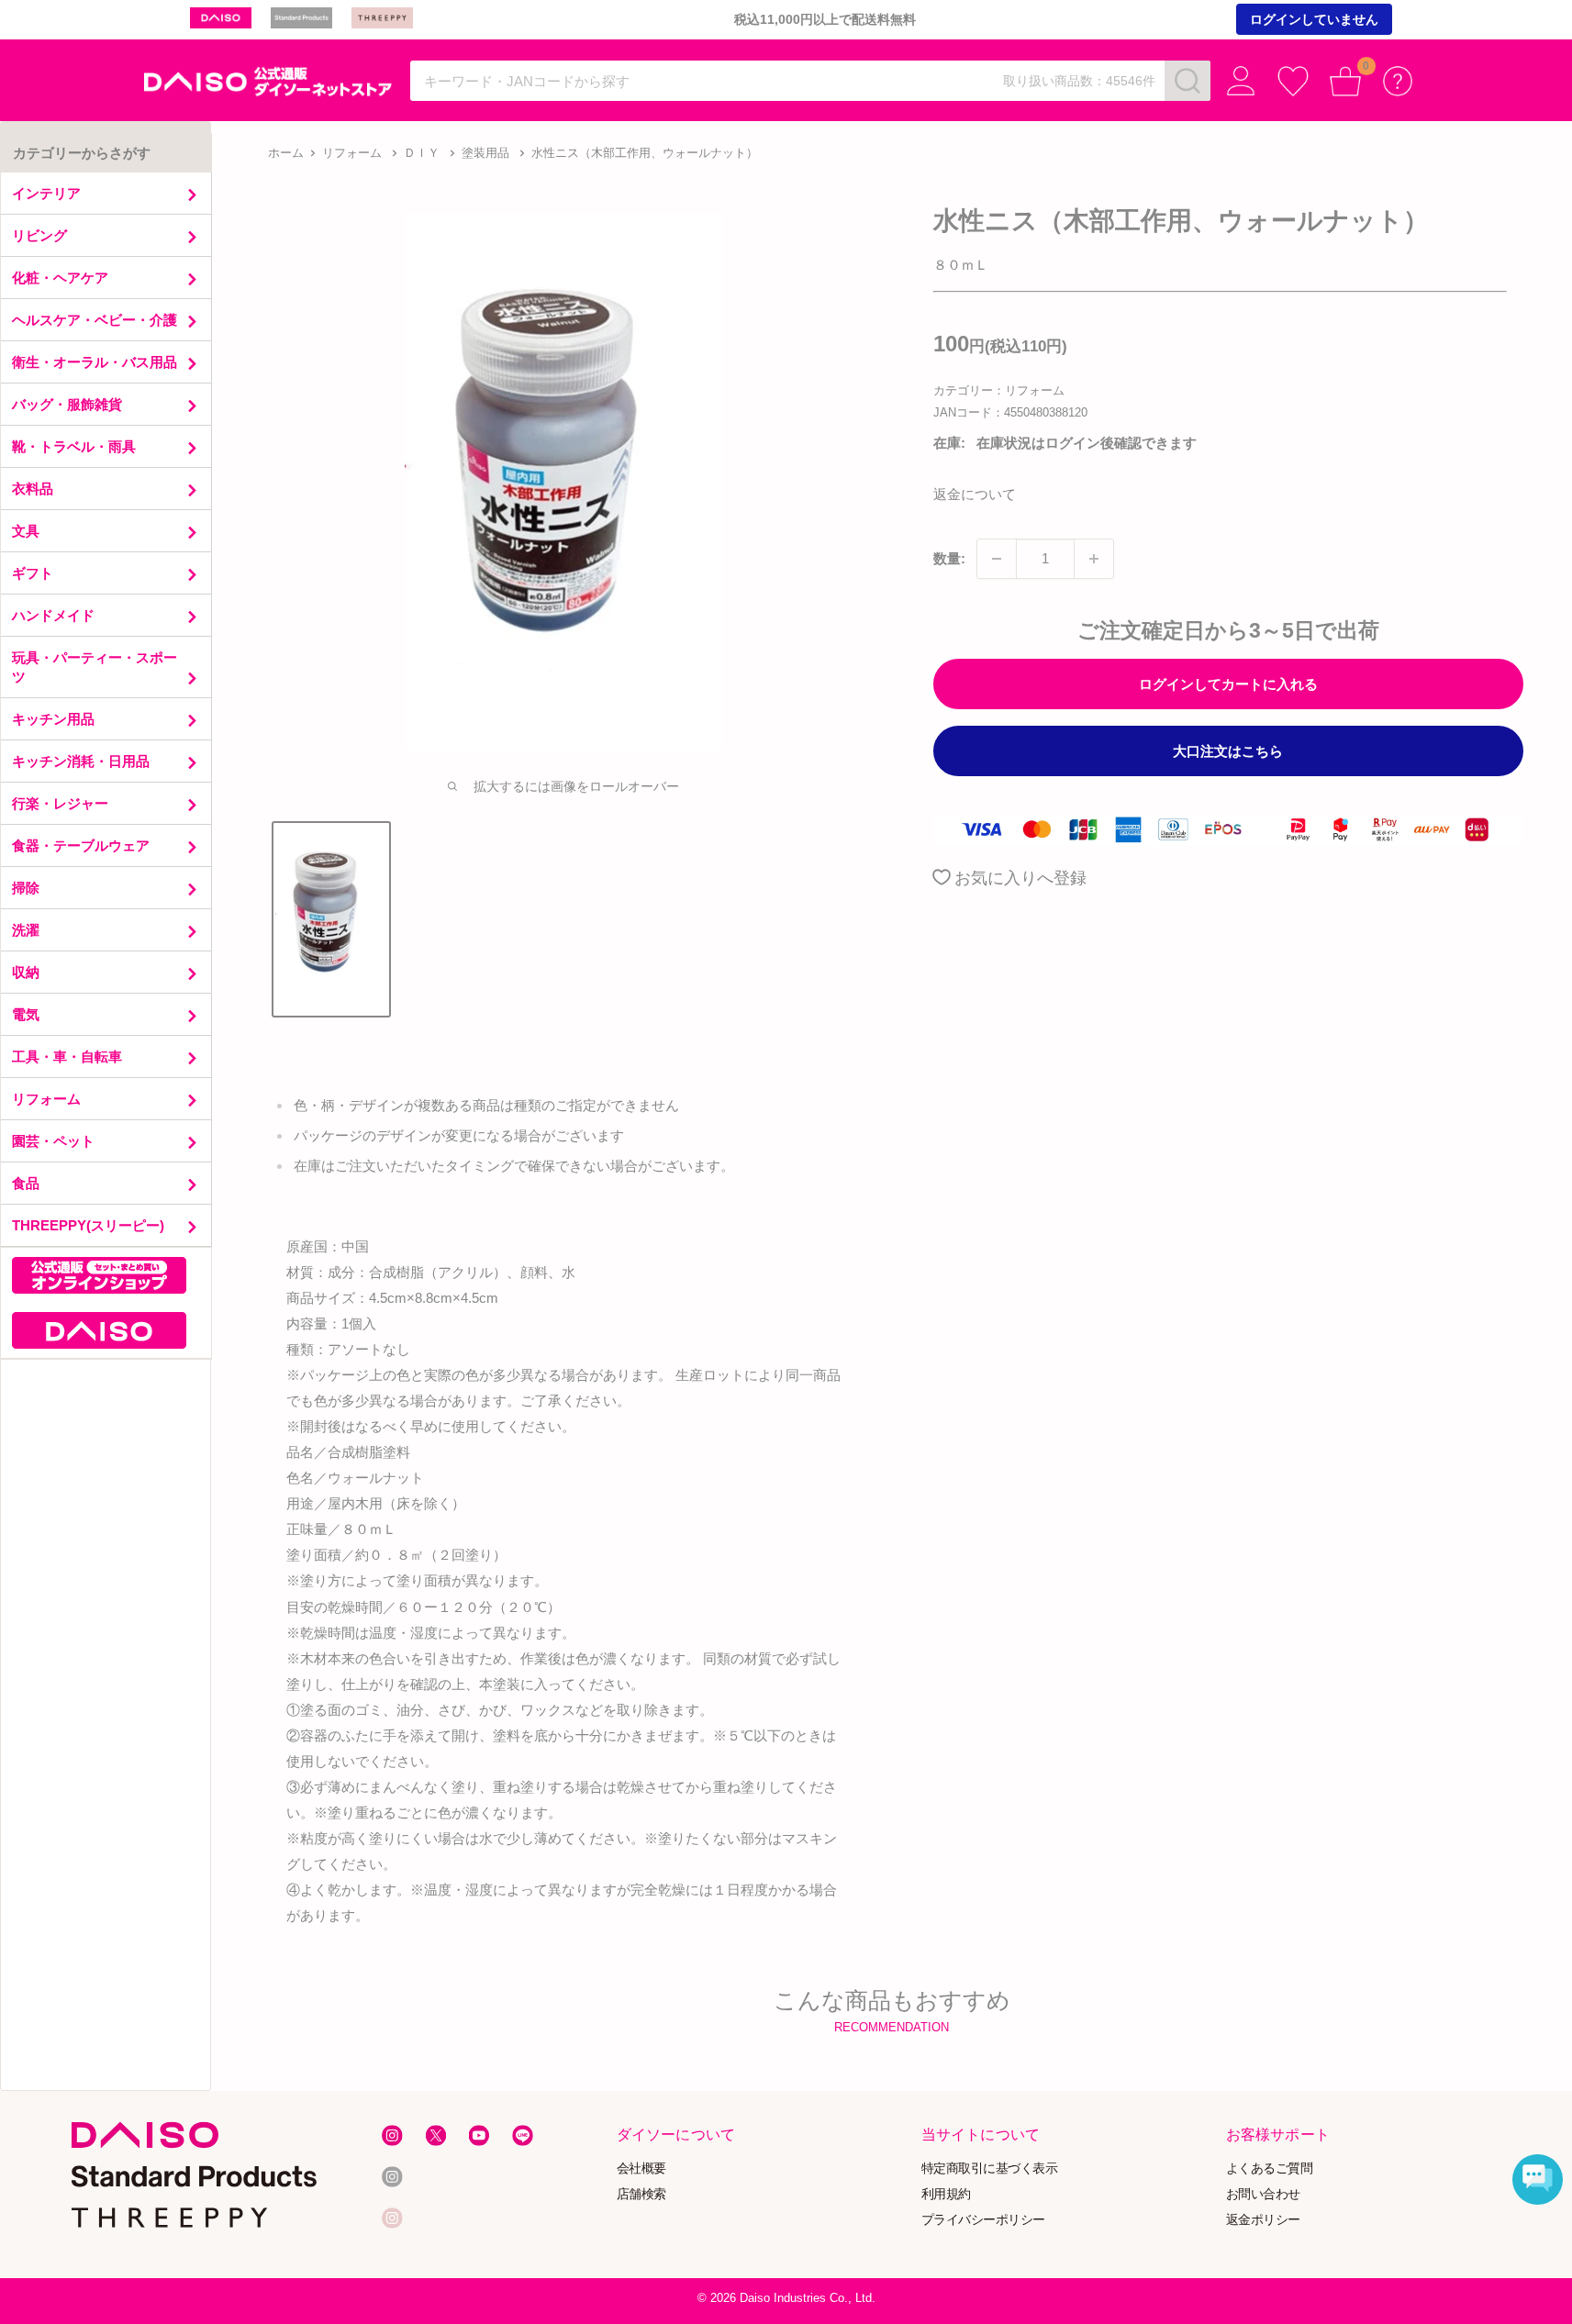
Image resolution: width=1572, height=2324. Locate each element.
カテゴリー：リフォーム (999, 390)
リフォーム (352, 153)
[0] (1346, 81)
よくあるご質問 (1270, 2168)
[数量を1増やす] (1094, 559)
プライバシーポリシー (983, 2219)
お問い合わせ (1263, 2194)
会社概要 (641, 2168)
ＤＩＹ (422, 153)
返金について (975, 494)
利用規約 (946, 2194)
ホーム (286, 153)
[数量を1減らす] (997, 559)
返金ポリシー (1263, 2219)
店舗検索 (641, 2194)
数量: (949, 558)
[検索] (1187, 81)
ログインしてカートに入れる (1228, 684)
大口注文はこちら (1228, 751)
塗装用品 (485, 153)
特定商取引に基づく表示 (990, 2168)
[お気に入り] (1293, 81)
